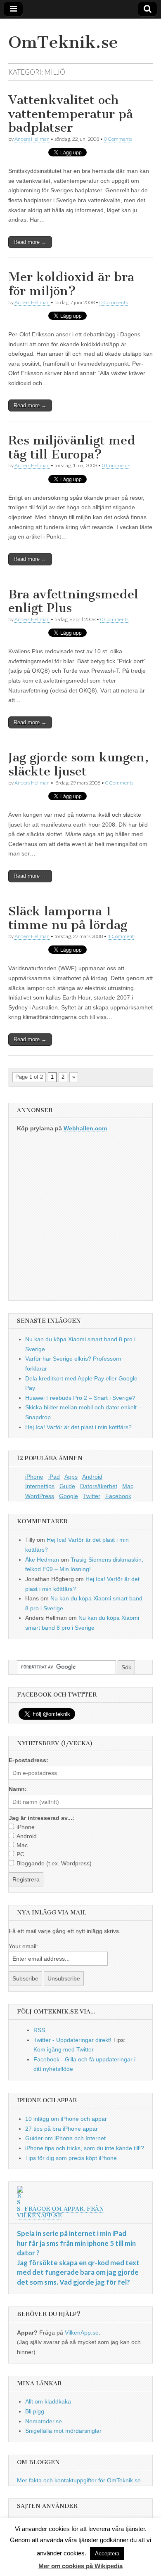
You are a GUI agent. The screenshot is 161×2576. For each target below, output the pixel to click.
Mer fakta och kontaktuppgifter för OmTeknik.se (79, 2480)
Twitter (92, 1496)
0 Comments (118, 139)
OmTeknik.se (63, 42)
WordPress (40, 1496)
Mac (128, 1486)
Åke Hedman (42, 1560)
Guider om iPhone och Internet (65, 2138)
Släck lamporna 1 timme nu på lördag (68, 918)
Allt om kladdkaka (48, 2401)
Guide (67, 1486)
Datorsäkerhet (99, 1486)
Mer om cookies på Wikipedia (80, 2566)
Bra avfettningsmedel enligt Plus (73, 601)
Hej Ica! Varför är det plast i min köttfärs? (78, 1427)
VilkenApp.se (82, 2333)
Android (92, 1477)
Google (69, 1496)
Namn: (18, 1789)
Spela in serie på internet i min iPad (72, 2233)
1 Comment (121, 936)
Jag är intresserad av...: (41, 1818)
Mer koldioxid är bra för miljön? (71, 284)
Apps (71, 1477)
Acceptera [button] (107, 2554)
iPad (54, 1477)
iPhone (34, 1477)
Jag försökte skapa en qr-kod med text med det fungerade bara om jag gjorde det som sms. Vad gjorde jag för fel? (78, 2272)
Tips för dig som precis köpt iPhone (71, 2158)
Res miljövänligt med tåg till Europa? (72, 447)
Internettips (40, 1486)
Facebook (118, 1496)
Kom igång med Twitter (64, 2049)
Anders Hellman (32, 139)
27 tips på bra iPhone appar (62, 2129)
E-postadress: (28, 1760)
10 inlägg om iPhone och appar (66, 2119)
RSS (39, 2030)
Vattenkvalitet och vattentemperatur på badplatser (71, 114)
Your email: (23, 1946)
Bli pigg (35, 2411)
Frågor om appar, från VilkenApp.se (60, 2212)
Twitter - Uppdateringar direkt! (72, 2040)
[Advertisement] (80, 1220)
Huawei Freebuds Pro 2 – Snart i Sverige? (80, 1398)
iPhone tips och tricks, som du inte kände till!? (85, 2148)
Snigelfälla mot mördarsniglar (63, 2431)
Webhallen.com (85, 1128)
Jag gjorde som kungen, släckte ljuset (78, 764)
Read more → (30, 242)
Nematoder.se (44, 2421)
